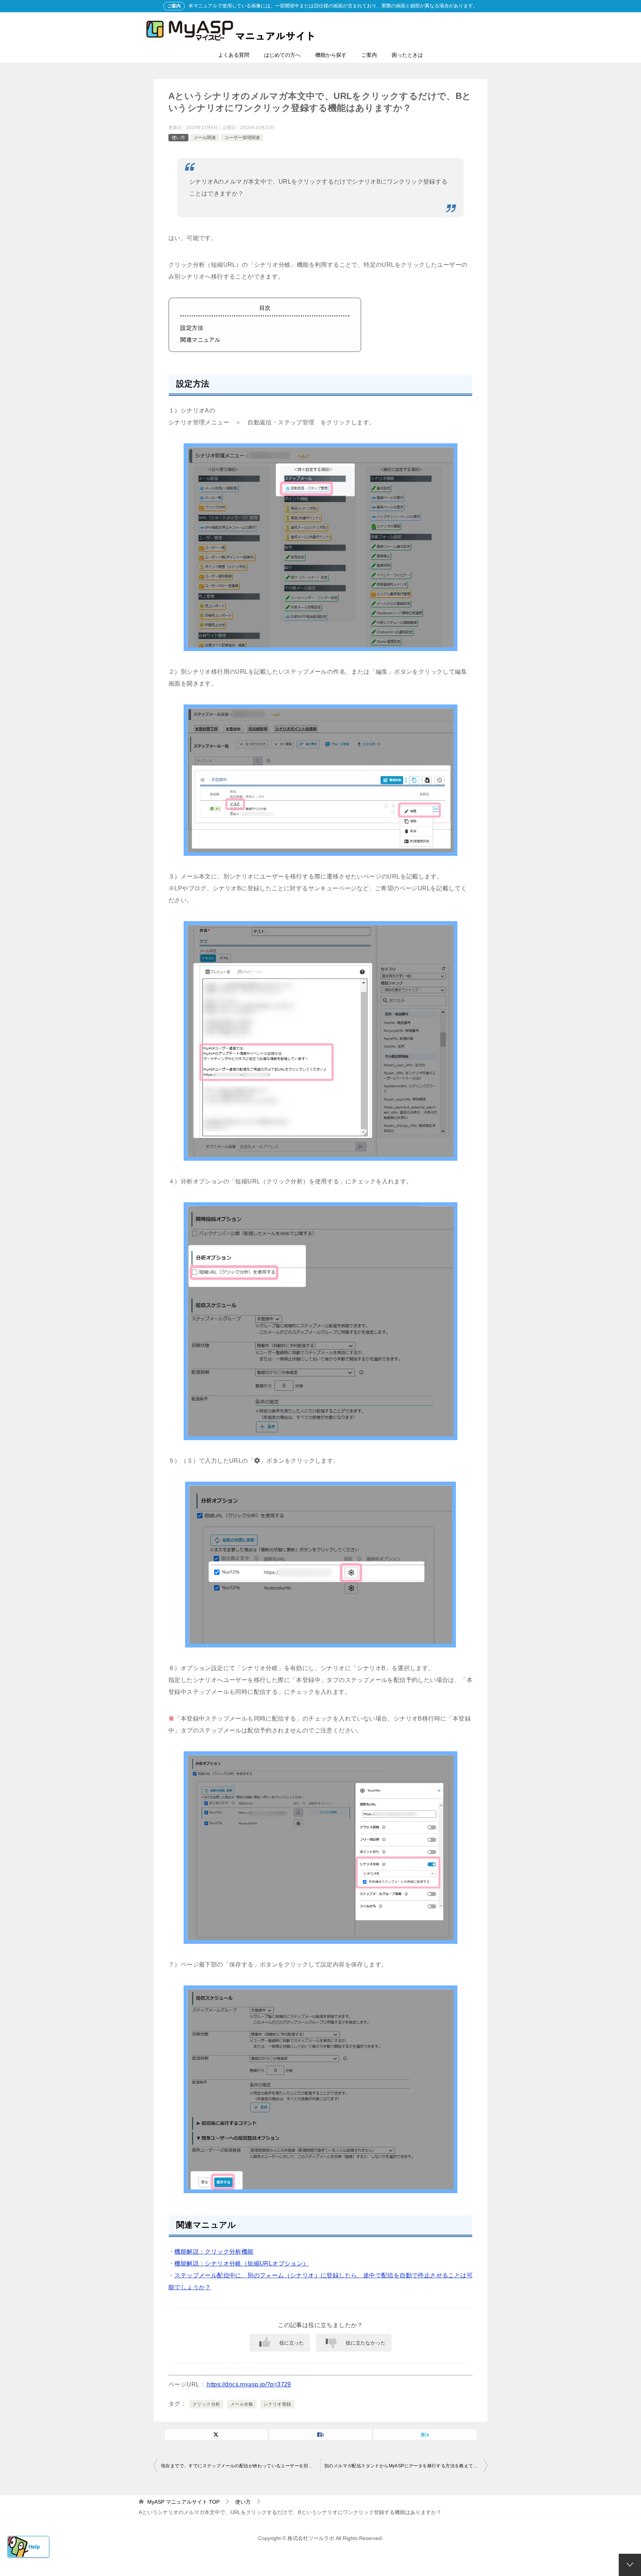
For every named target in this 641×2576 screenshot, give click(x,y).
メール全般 (242, 2404)
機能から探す (331, 55)
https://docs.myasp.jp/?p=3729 (248, 2384)
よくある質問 (234, 55)
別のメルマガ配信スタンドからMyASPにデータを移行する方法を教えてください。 (406, 2466)
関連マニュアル (200, 340)
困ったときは (407, 55)
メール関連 (205, 138)
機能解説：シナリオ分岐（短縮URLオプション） (241, 2263)
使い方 (178, 138)
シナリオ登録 (277, 2404)
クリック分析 (206, 2404)
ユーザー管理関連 (242, 138)
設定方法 (192, 328)
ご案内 (369, 55)
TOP (183, 2502)
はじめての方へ (282, 55)
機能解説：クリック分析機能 (214, 2252)
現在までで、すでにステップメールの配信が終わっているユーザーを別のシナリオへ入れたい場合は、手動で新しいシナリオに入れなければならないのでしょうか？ (241, 2466)
